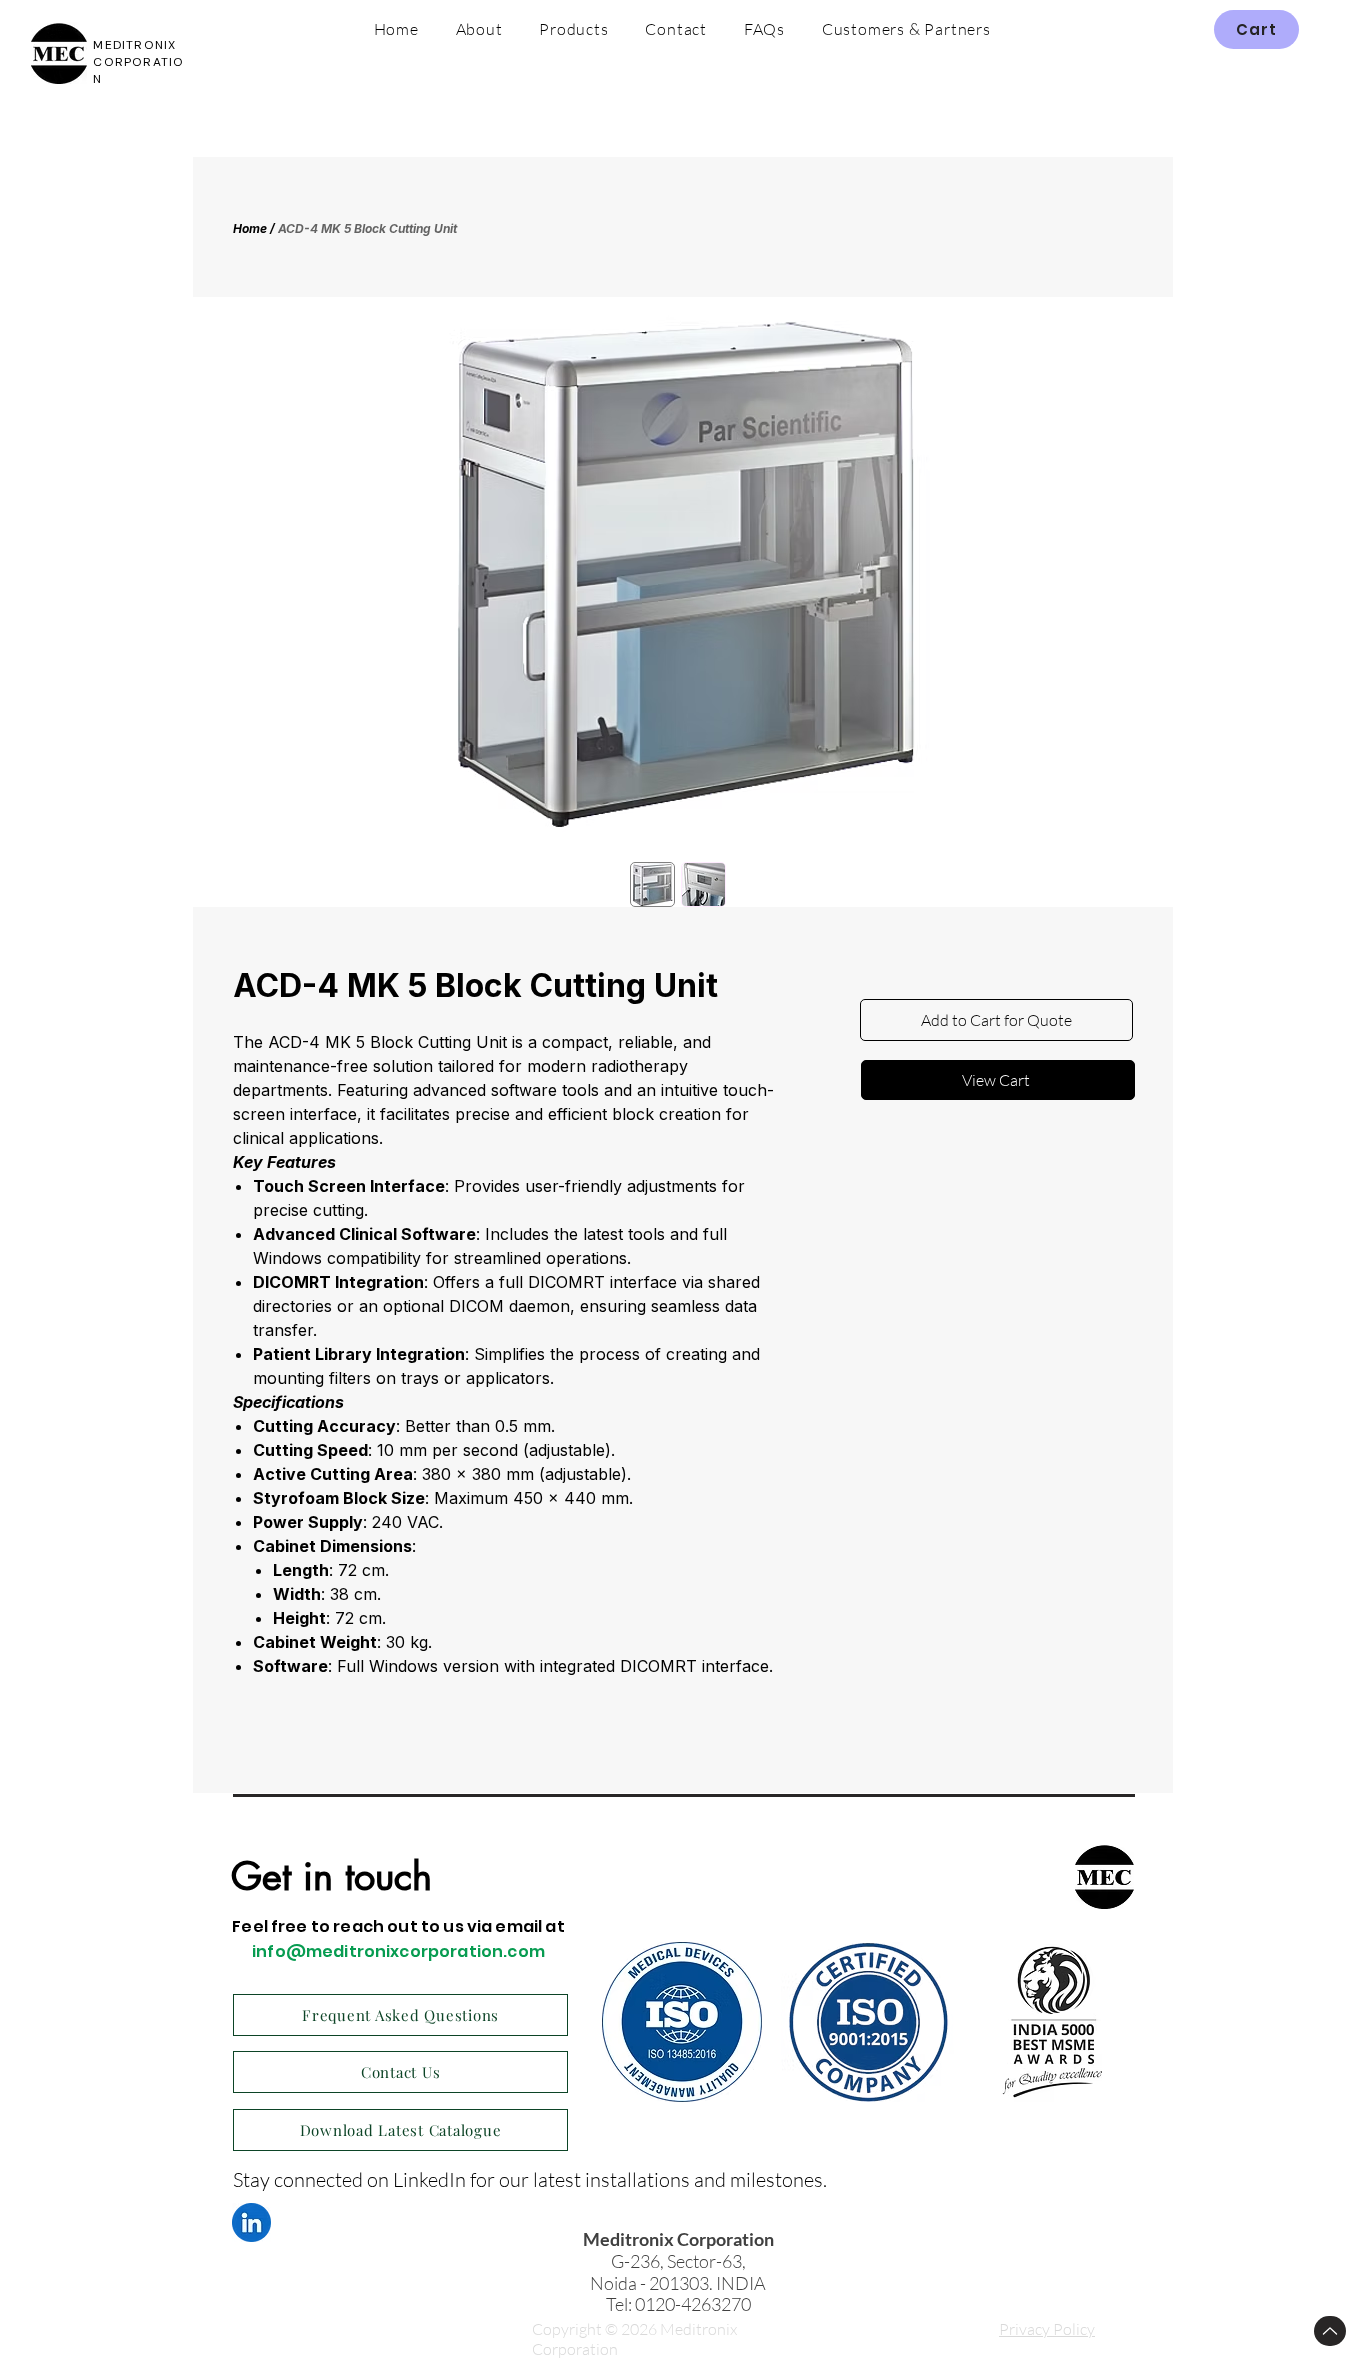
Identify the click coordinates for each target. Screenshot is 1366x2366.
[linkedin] (251, 2222)
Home (250, 228)
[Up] (1330, 2331)
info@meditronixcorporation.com (398, 1951)
